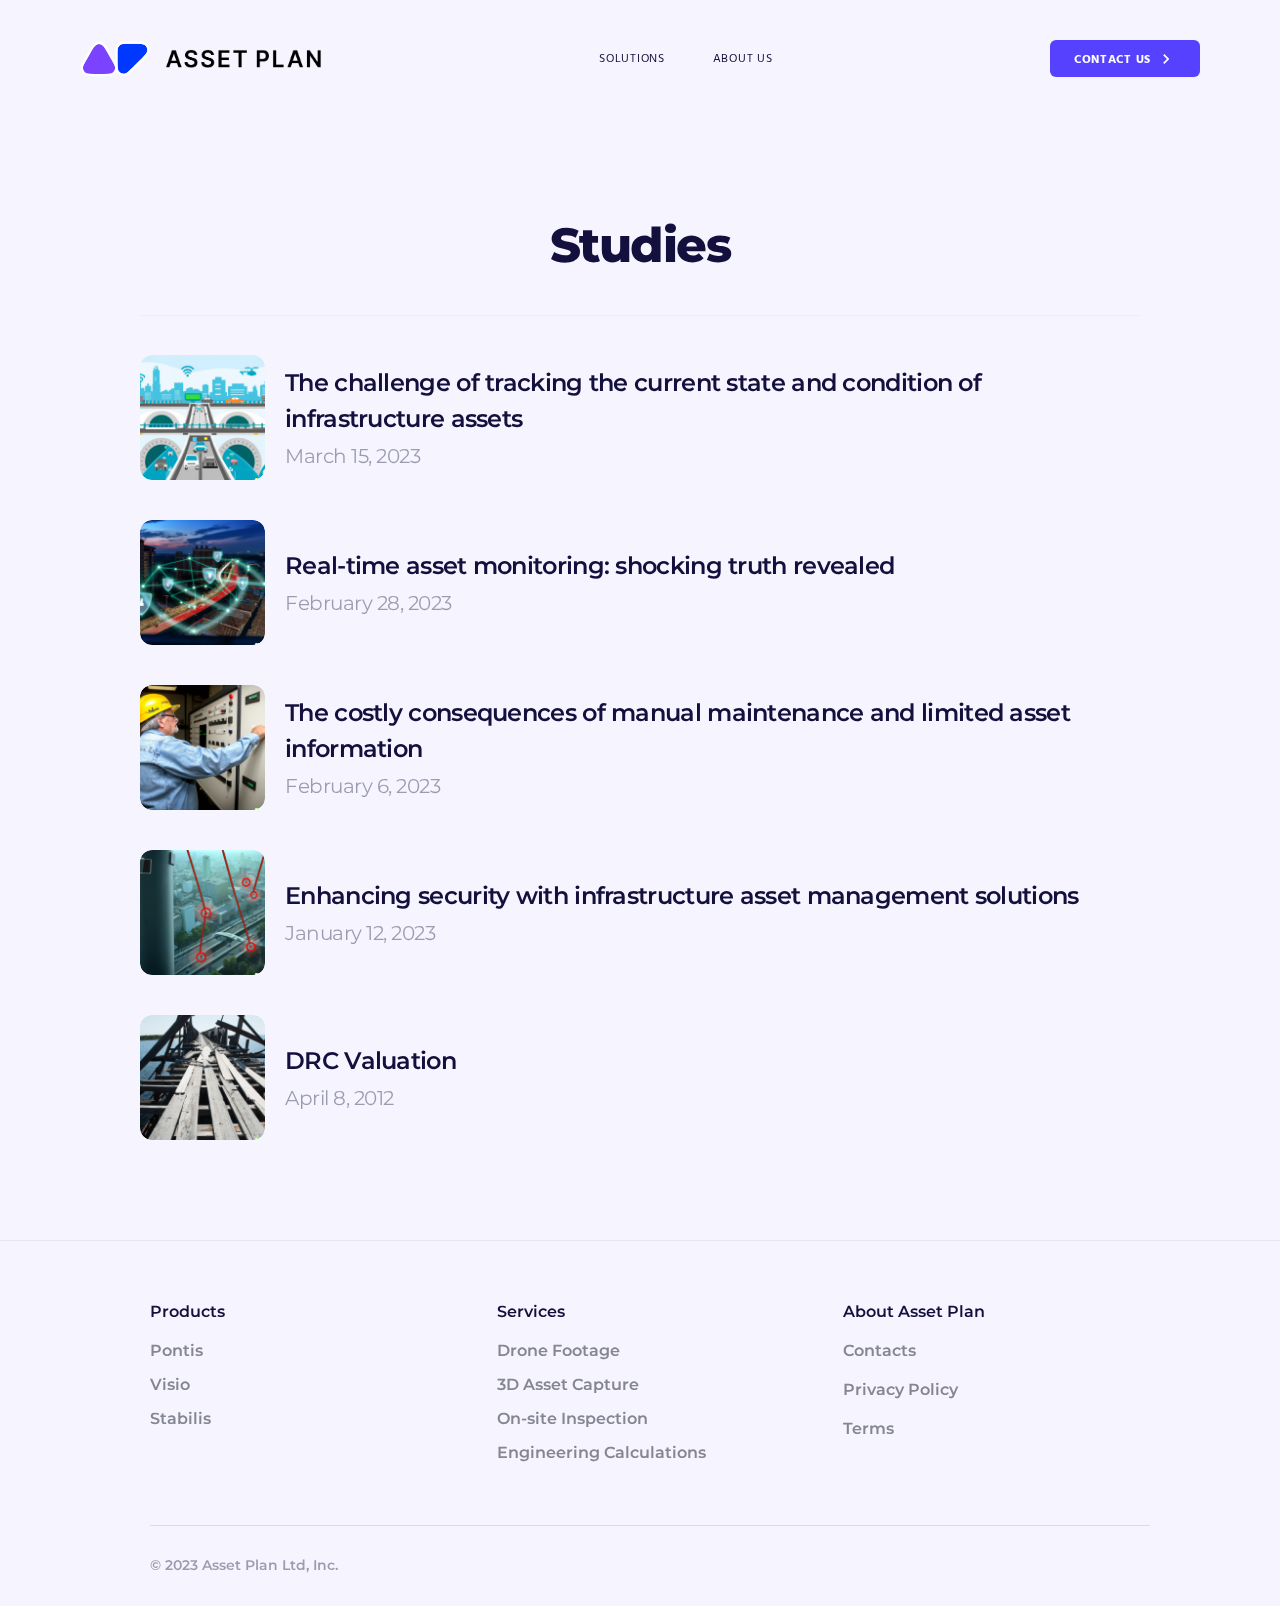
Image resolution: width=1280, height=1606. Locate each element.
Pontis (176, 1350)
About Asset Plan (914, 1311)
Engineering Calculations (601, 1452)
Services (531, 1311)
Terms (868, 1428)
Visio (170, 1384)
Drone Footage (558, 1350)
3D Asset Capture (568, 1384)
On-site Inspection (572, 1418)
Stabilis (180, 1418)
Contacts (879, 1350)
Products (187, 1311)
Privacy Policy (900, 1389)
